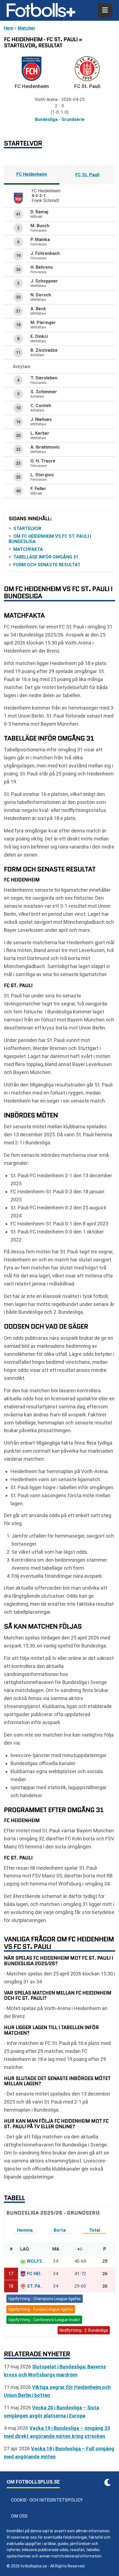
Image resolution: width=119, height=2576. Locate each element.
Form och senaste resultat (47, 565)
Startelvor (27, 528)
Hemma (25, 2230)
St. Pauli (37, 2286)
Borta (60, 2230)
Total (95, 2230)
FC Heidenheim (32, 174)
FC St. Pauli (87, 175)
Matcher (27, 28)
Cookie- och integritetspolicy (47, 2500)
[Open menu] (105, 11)
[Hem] (41, 11)
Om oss (19, 2516)
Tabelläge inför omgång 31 (46, 557)
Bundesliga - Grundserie (60, 119)
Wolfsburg (40, 2261)
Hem (9, 28)
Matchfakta (28, 549)
